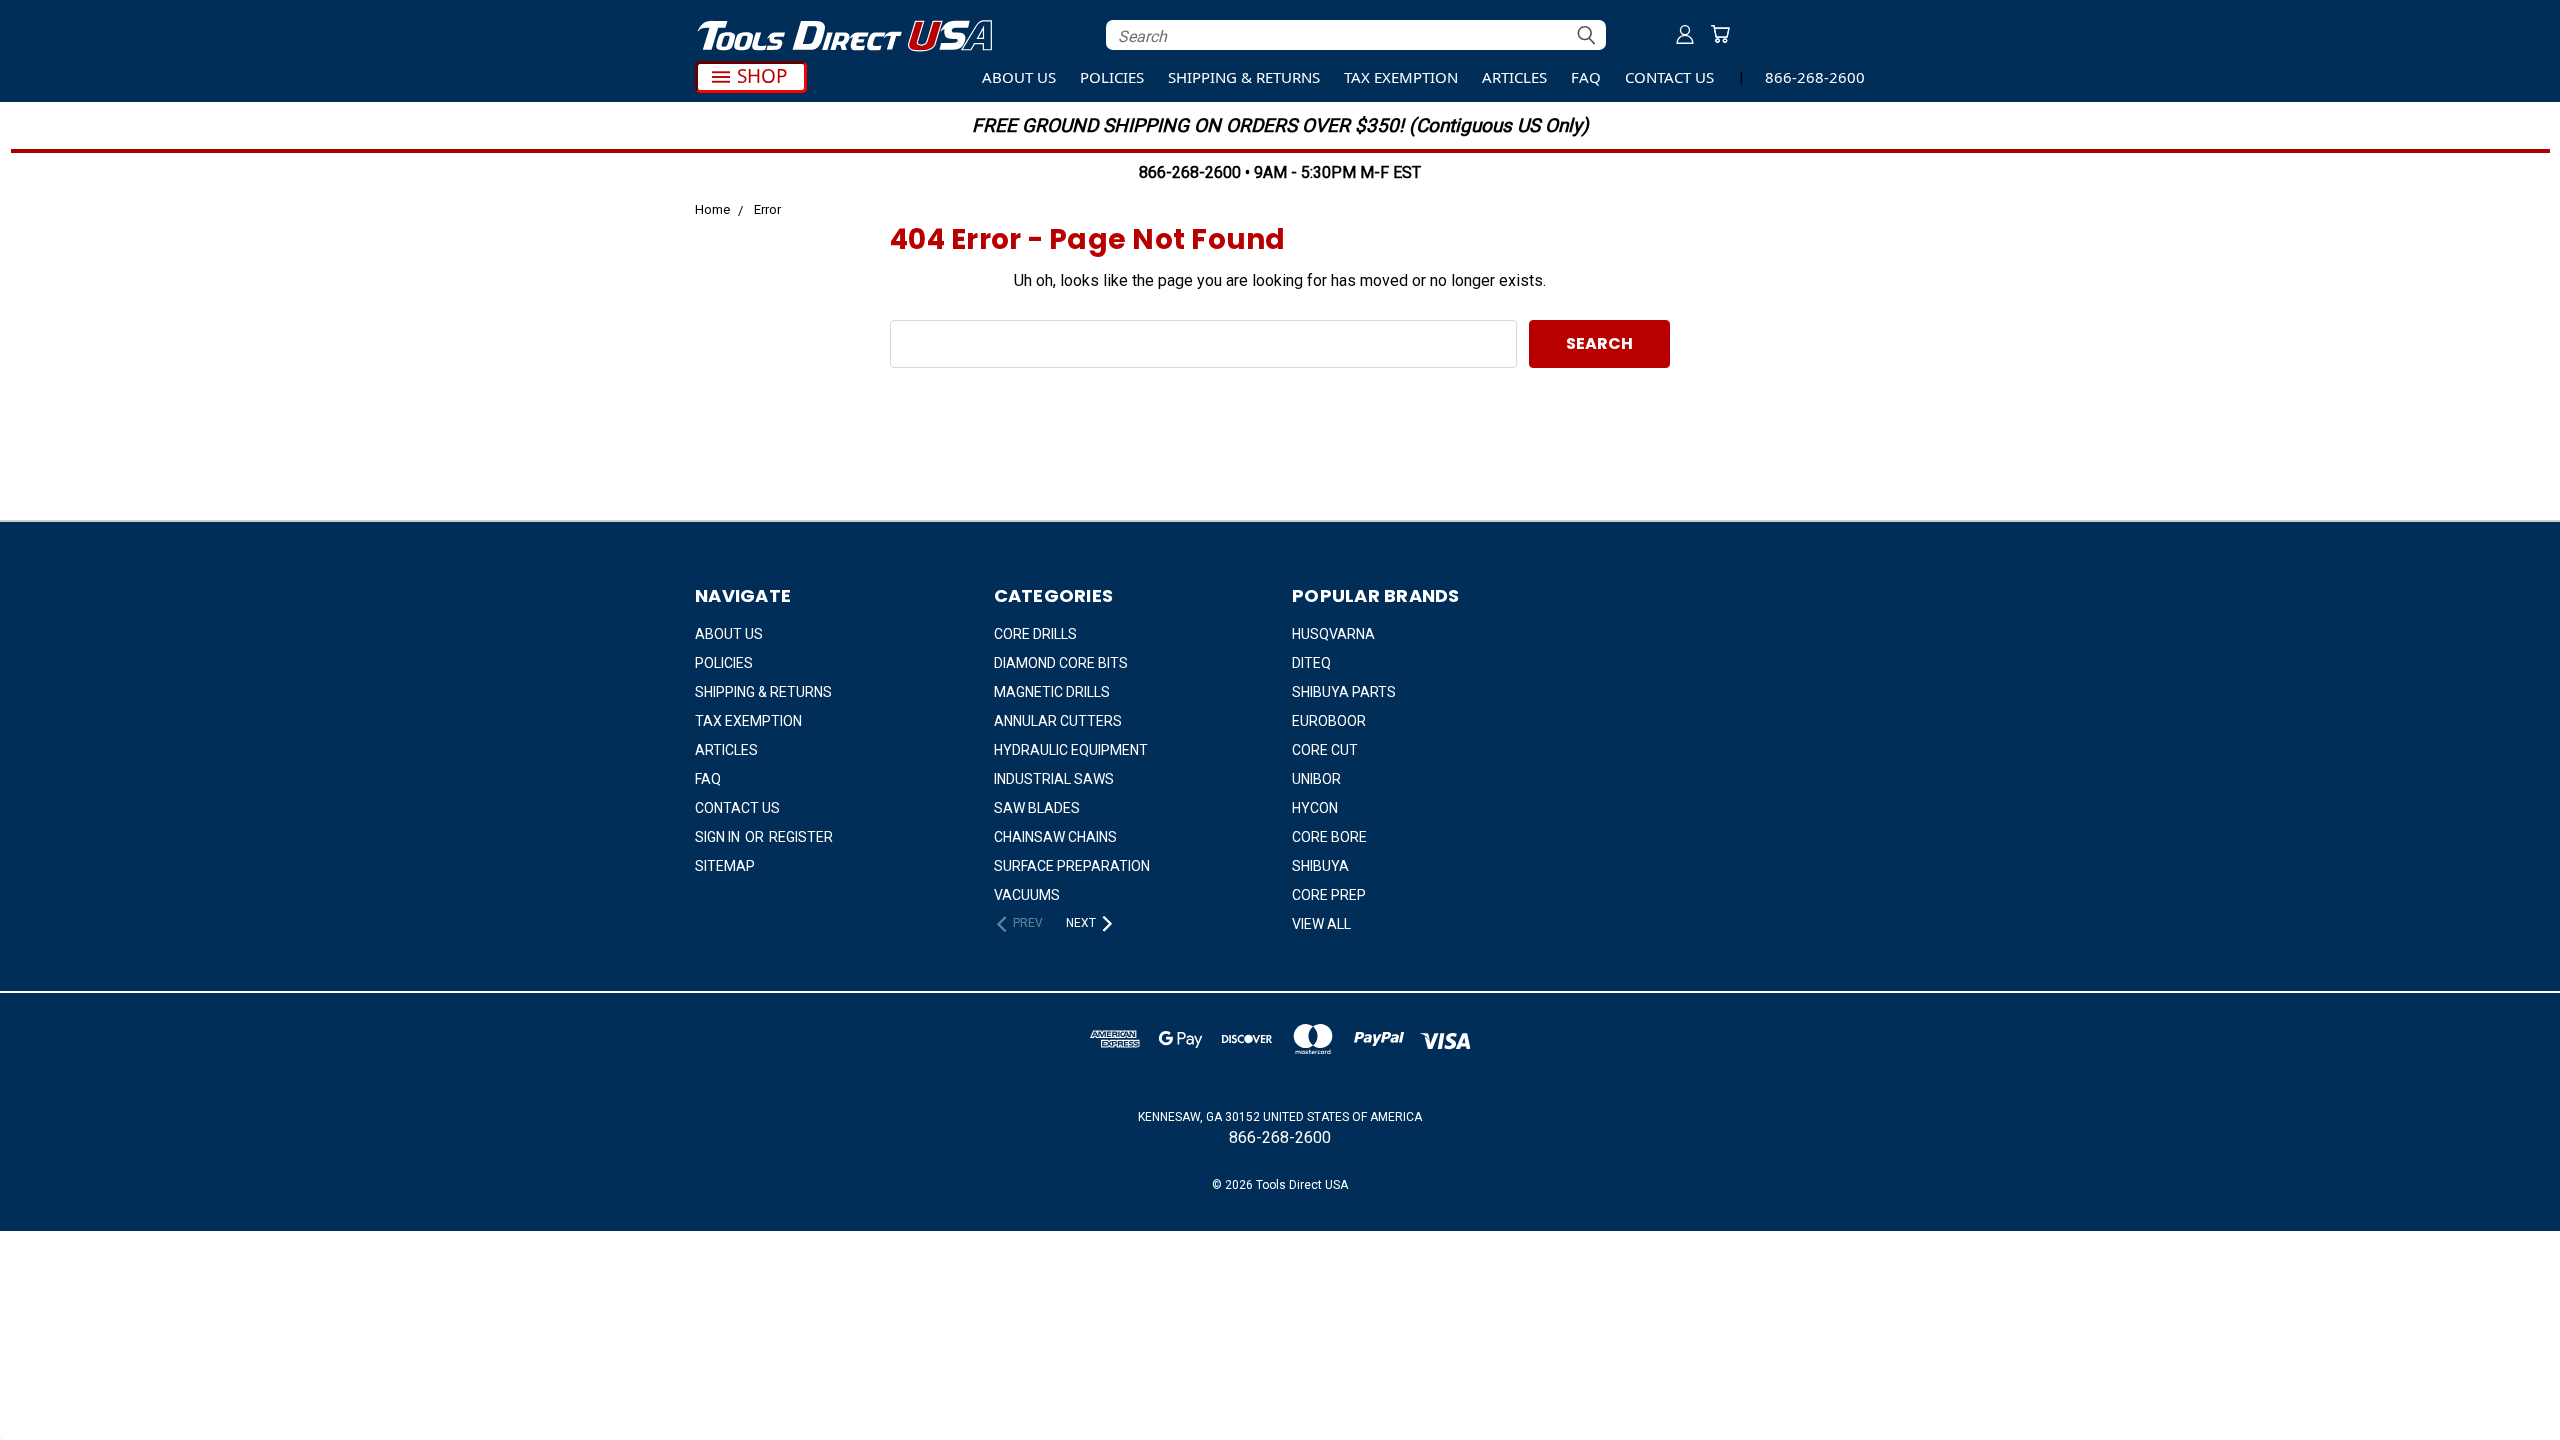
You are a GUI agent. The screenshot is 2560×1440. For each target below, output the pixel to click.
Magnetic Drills (1052, 692)
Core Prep (1329, 895)
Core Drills (1035, 634)
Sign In (719, 837)
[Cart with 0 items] (1720, 34)
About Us (1019, 77)
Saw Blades (1037, 808)
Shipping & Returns (1244, 77)
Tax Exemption (1401, 77)
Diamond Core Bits (1061, 663)
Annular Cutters (1058, 721)
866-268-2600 (1815, 77)
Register (801, 837)
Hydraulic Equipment (1071, 750)
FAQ (1586, 77)
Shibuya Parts (1344, 692)
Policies (1112, 77)
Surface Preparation (1072, 866)
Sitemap (725, 866)
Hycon (1315, 808)
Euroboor (1329, 721)
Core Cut (1325, 750)
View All (1321, 924)
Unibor (1316, 779)
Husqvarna (1333, 634)
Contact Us (1669, 77)
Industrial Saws (1054, 779)
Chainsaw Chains (1055, 837)
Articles (1514, 77)
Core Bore (1329, 837)
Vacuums (1027, 895)
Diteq (1311, 663)
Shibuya (1320, 866)
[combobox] (1356, 35)
